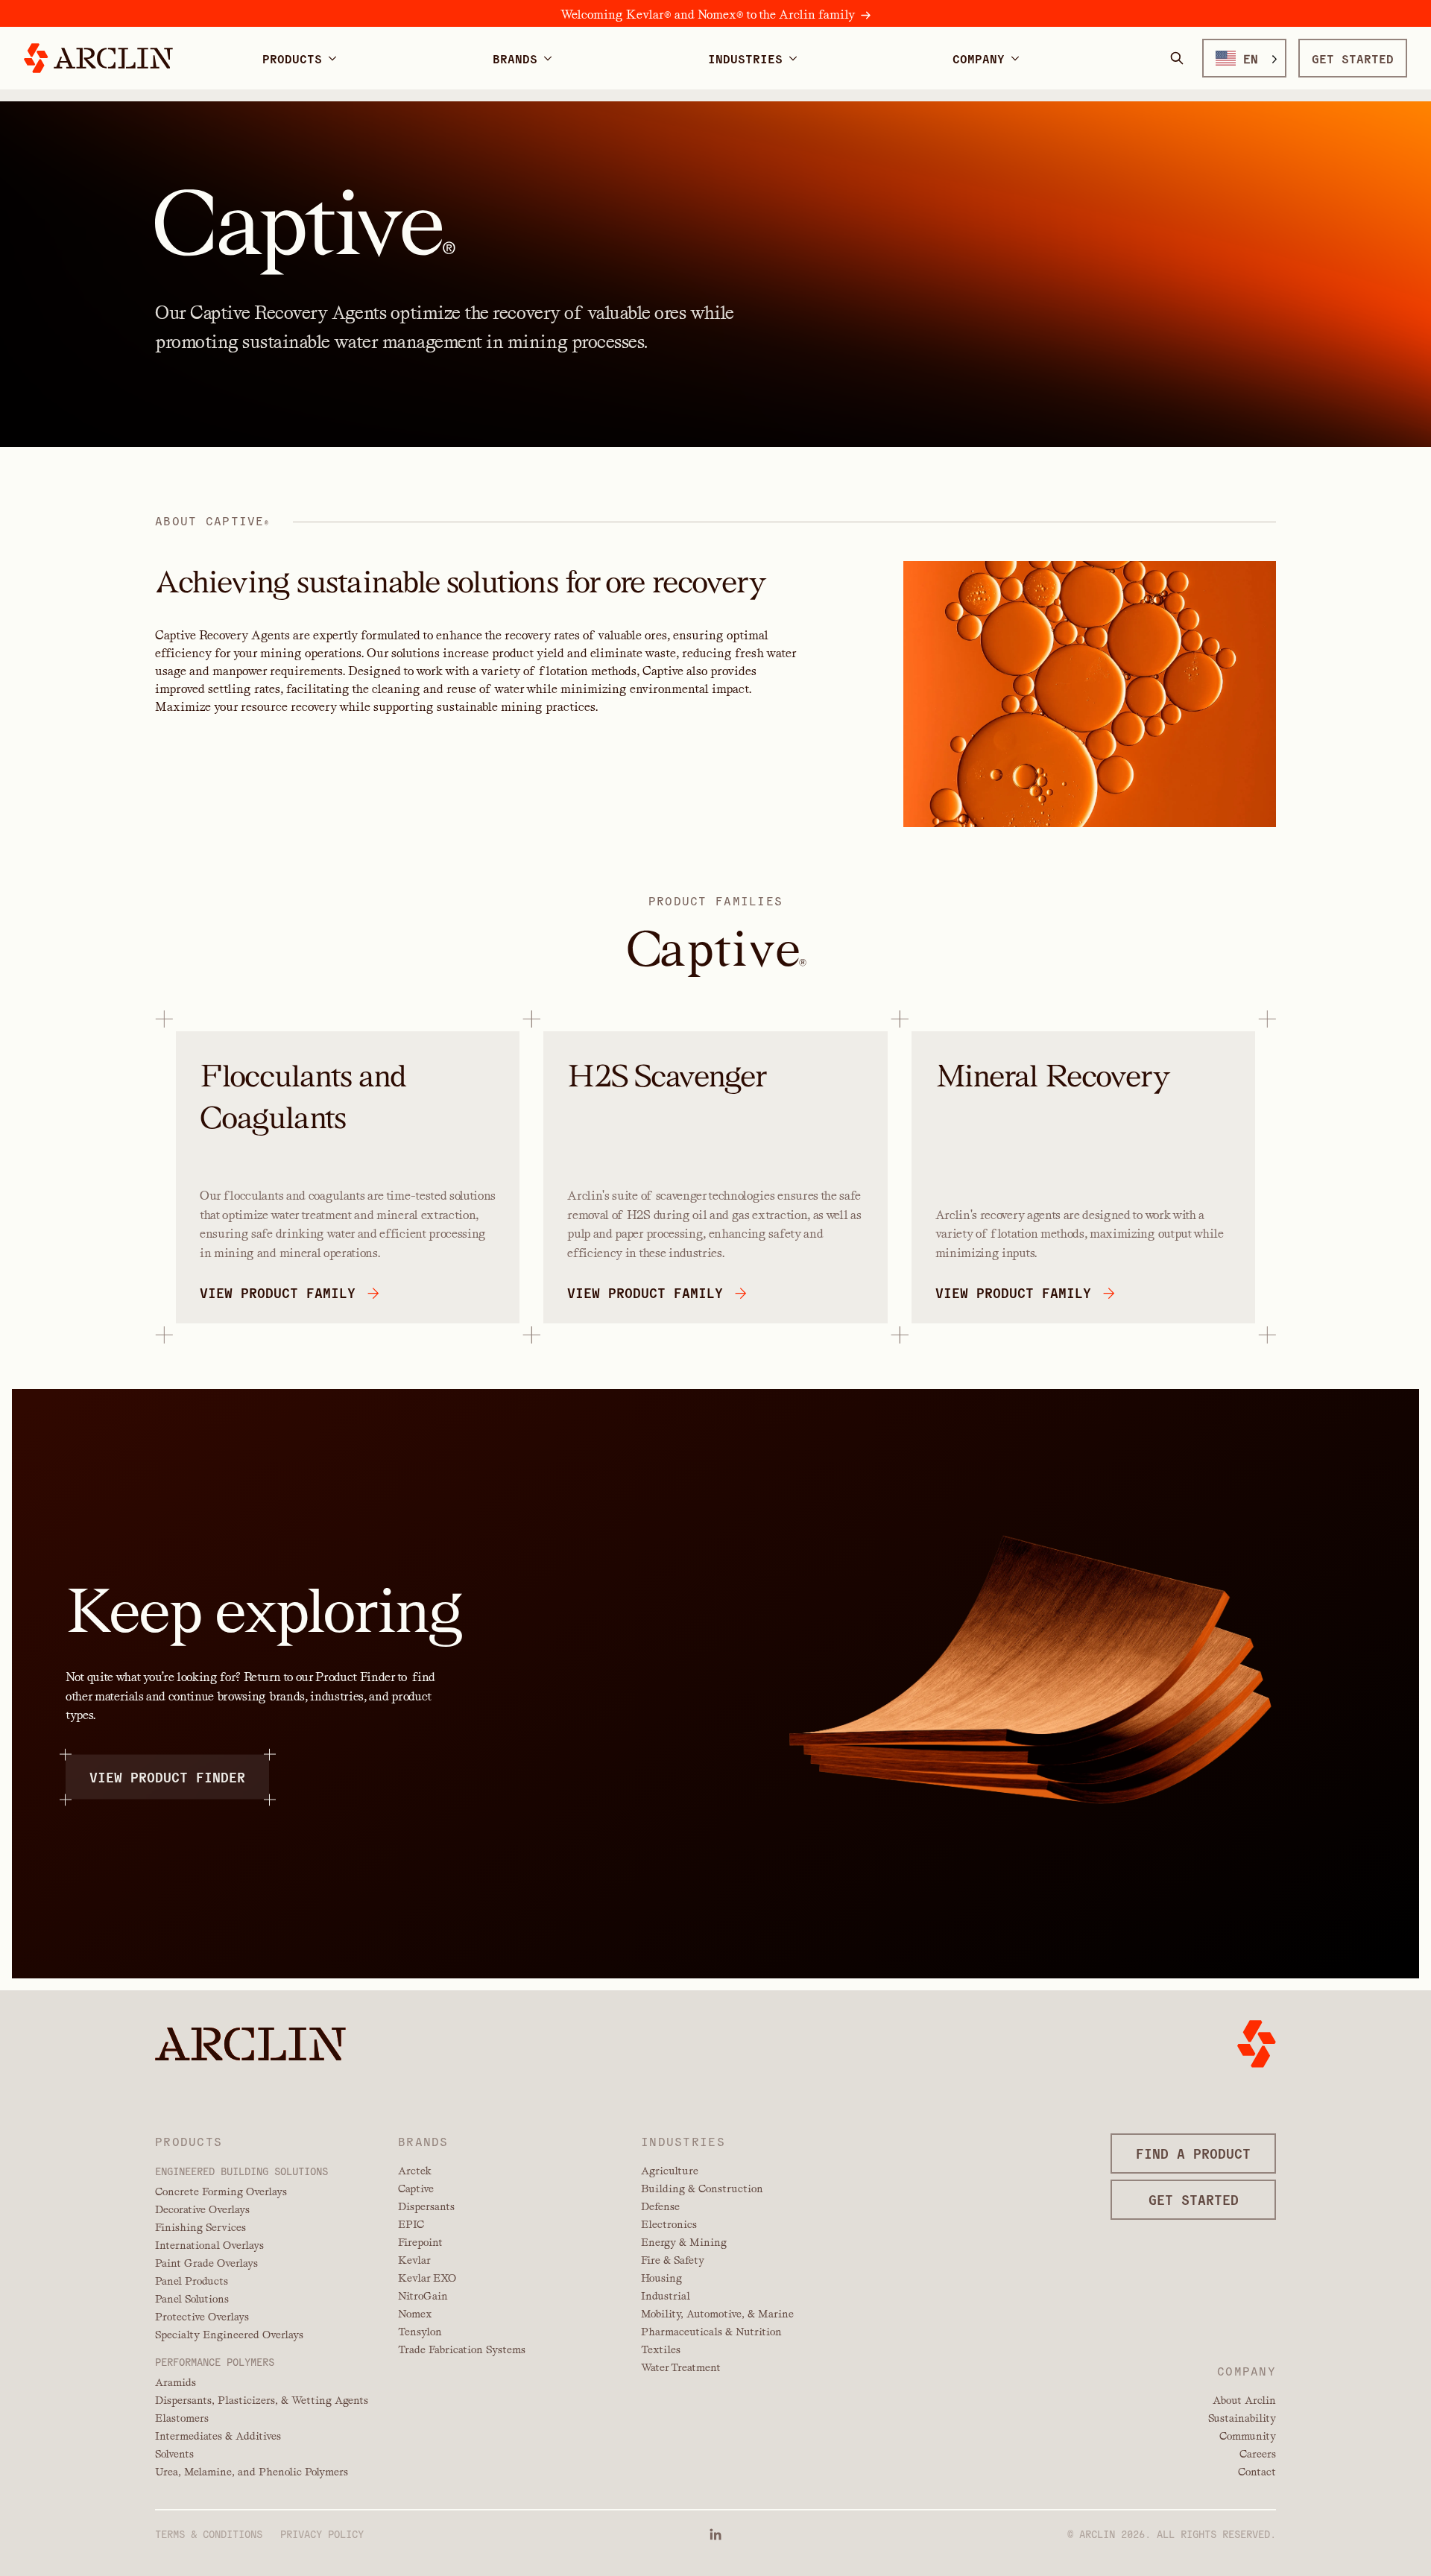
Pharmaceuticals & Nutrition (711, 2332)
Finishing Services (200, 2227)
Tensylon (420, 2332)
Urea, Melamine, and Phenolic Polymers (252, 2472)
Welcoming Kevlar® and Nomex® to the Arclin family (708, 15)
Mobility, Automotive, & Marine (717, 2314)
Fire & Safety (673, 2260)
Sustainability (1242, 2418)
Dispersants (426, 2206)
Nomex (415, 2314)
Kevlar (414, 2260)
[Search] (1177, 58)
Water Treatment (681, 2367)
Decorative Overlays (202, 2209)
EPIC (411, 2224)
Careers (1258, 2454)
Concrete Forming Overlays (221, 2192)
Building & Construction (702, 2189)
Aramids (176, 2382)
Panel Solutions (192, 2299)
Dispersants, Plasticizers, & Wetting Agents (262, 2400)
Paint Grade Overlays (206, 2263)
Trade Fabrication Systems (462, 2349)
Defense (660, 2206)
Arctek (415, 2171)
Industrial (666, 2296)
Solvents (174, 2454)
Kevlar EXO (427, 2278)
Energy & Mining (684, 2242)
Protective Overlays (202, 2317)
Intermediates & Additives (218, 2436)
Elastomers (182, 2418)
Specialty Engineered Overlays (229, 2335)
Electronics (669, 2224)
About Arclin (1244, 2400)
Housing (661, 2278)
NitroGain (423, 2296)
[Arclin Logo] (98, 58)
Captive (416, 2189)
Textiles (661, 2349)
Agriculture (670, 2171)
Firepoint (420, 2242)
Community (1248, 2436)
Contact (1257, 2472)
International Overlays (209, 2245)
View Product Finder (167, 1777)
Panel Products (192, 2281)
